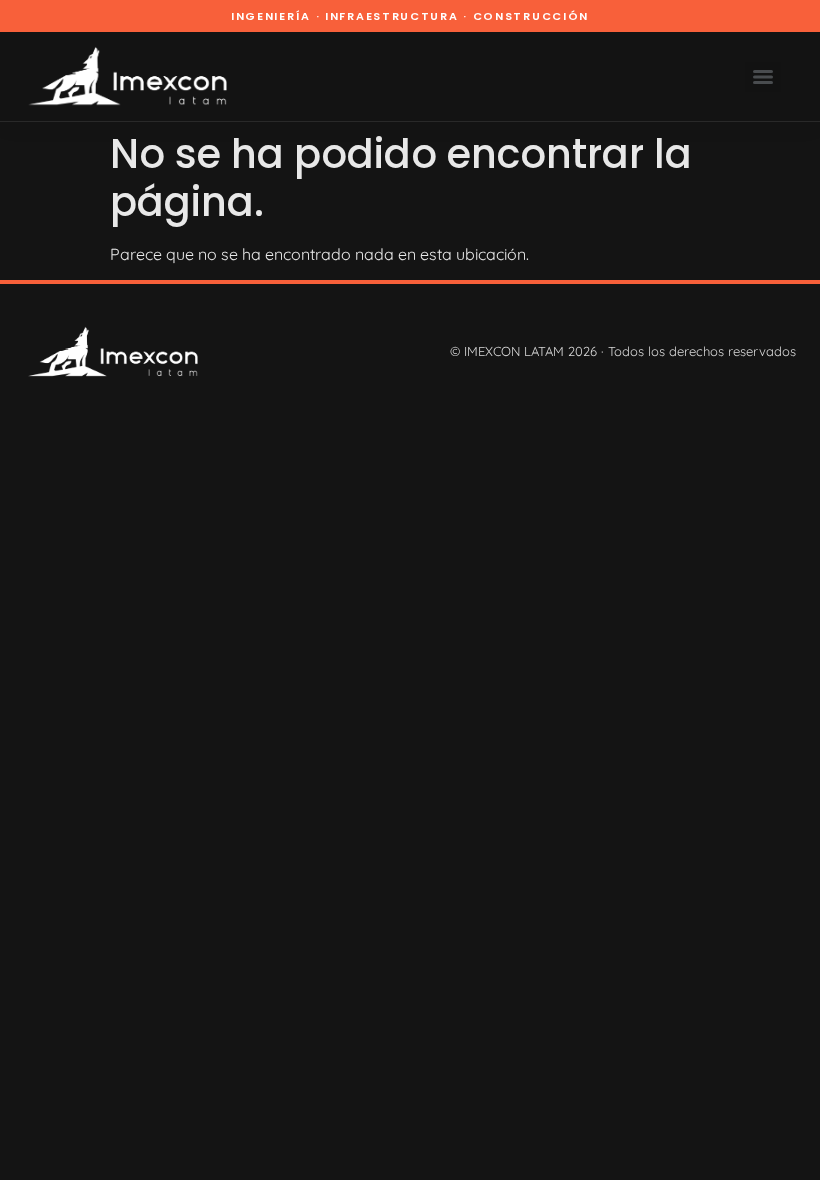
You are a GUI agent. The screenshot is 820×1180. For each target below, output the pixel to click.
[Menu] (763, 77)
